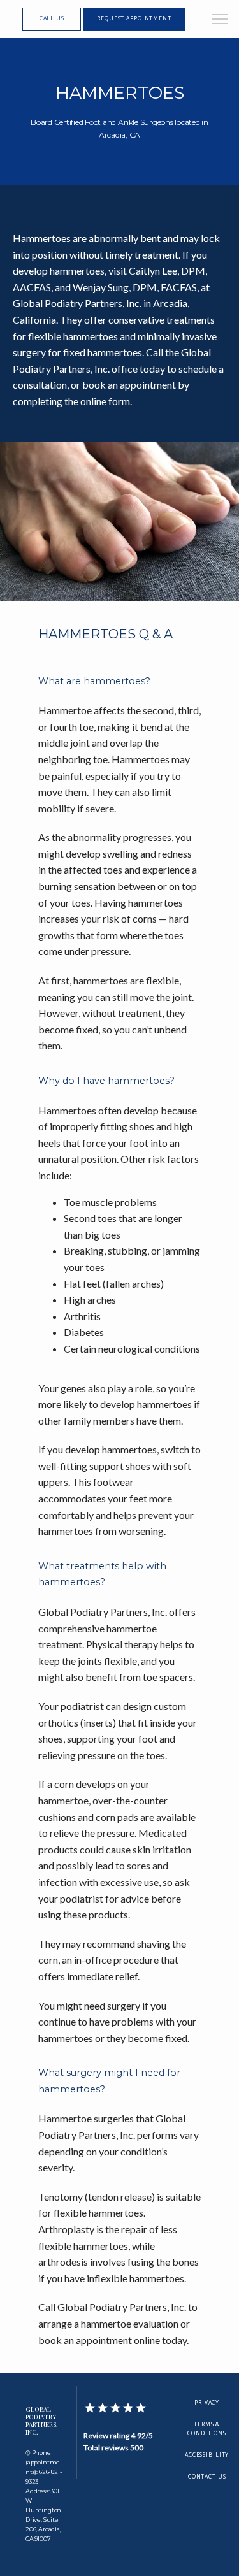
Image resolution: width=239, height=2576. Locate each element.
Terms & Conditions (207, 2429)
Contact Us (207, 2477)
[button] (220, 20)
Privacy (207, 2403)
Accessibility (207, 2455)
